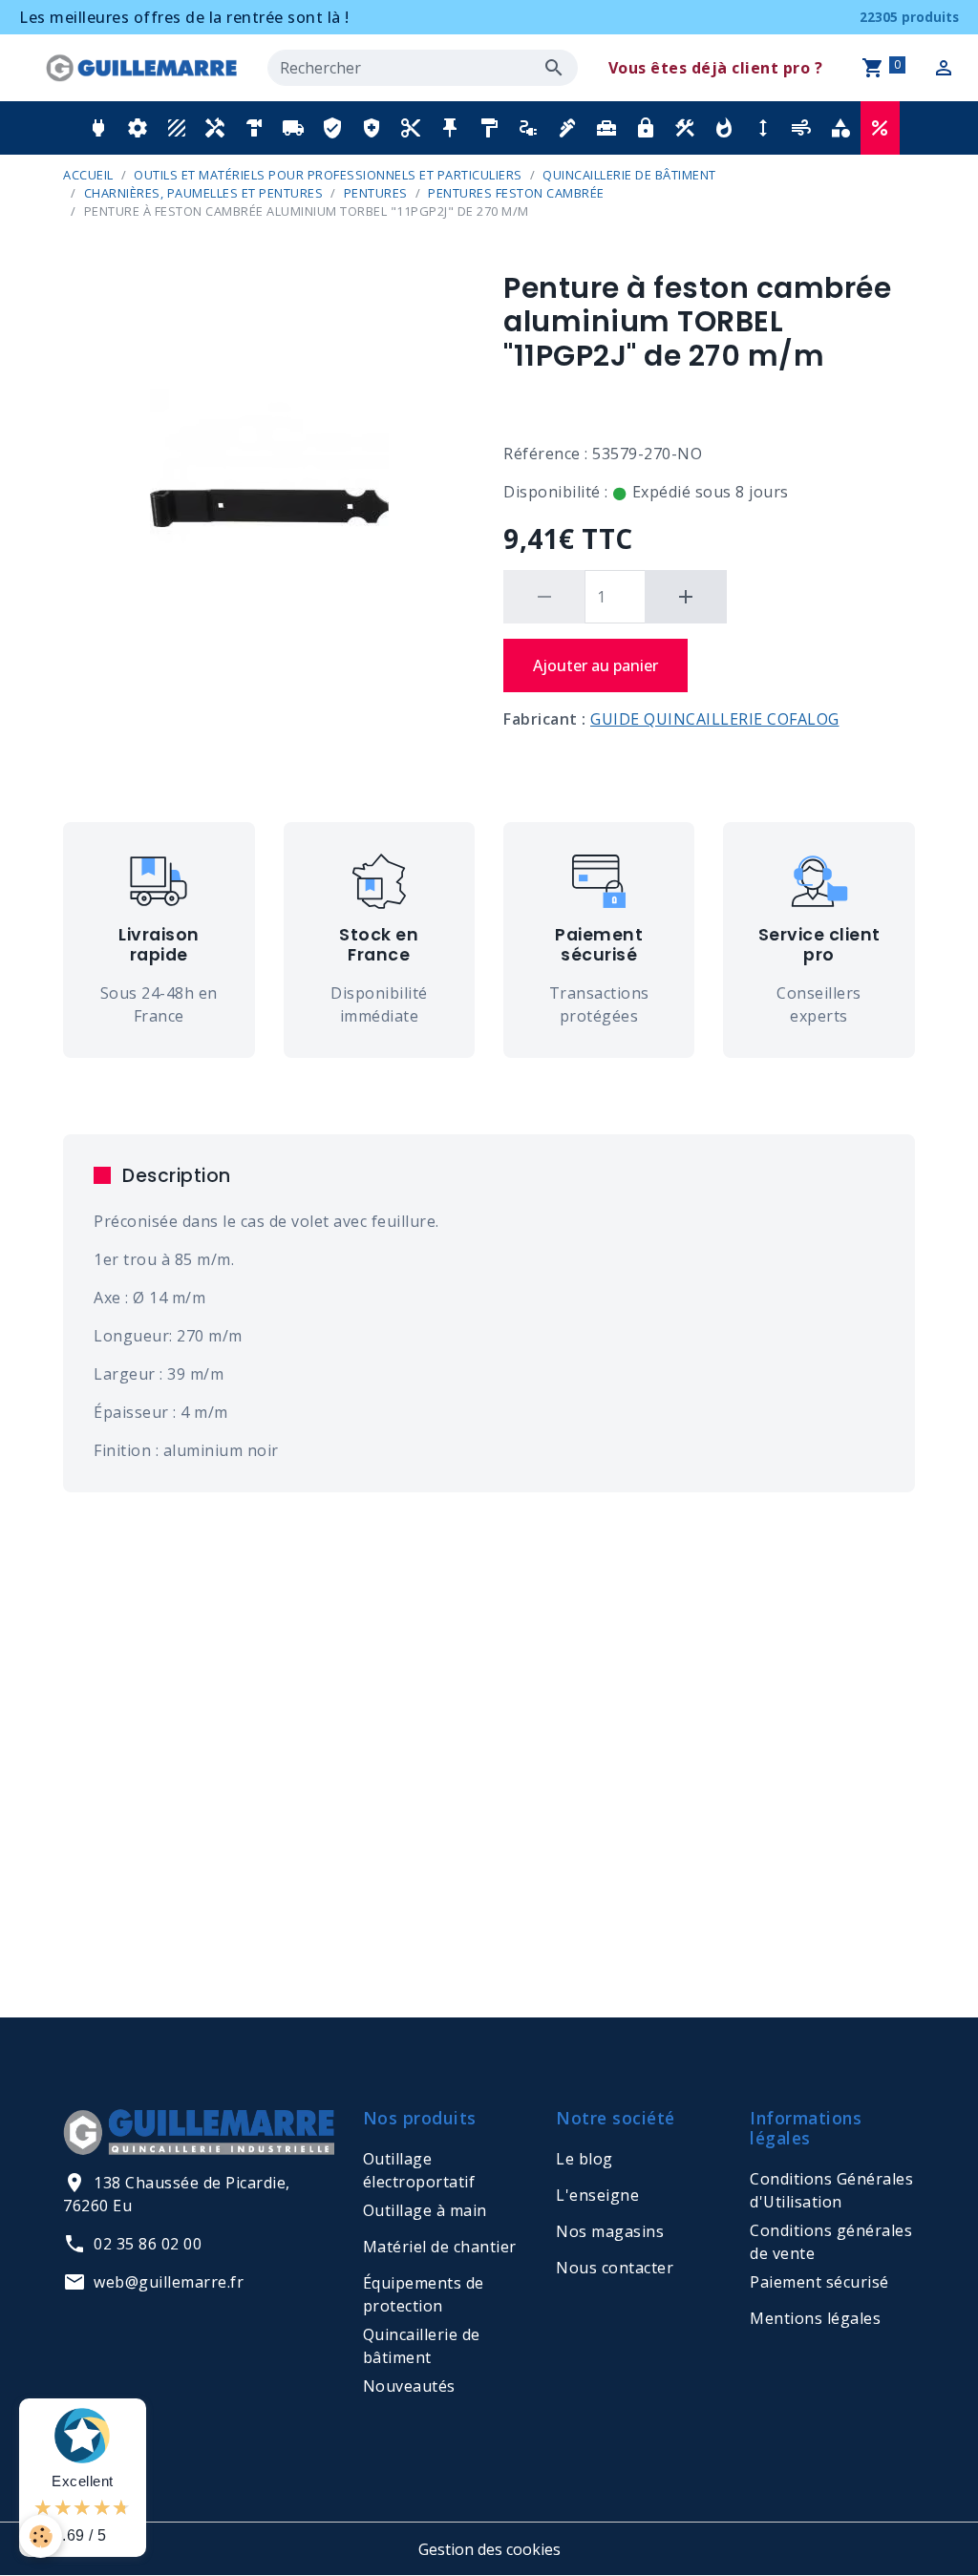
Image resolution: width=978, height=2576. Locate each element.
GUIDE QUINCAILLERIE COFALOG (715, 719)
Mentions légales (815, 2318)
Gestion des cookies (489, 2549)
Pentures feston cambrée (516, 193)
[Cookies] (41, 2536)
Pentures (376, 193)
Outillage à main (425, 2210)
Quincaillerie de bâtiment (629, 175)
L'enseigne (597, 2195)
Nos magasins (610, 2231)
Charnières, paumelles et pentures (204, 193)
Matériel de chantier (440, 2247)
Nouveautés (409, 2386)
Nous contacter (615, 2268)
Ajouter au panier (595, 665)
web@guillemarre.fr (169, 2282)
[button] (98, 128)
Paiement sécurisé (819, 2282)
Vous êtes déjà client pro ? (716, 68)
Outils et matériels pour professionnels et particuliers (328, 175)
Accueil (88, 175)
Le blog (585, 2159)
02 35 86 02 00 (148, 2244)
